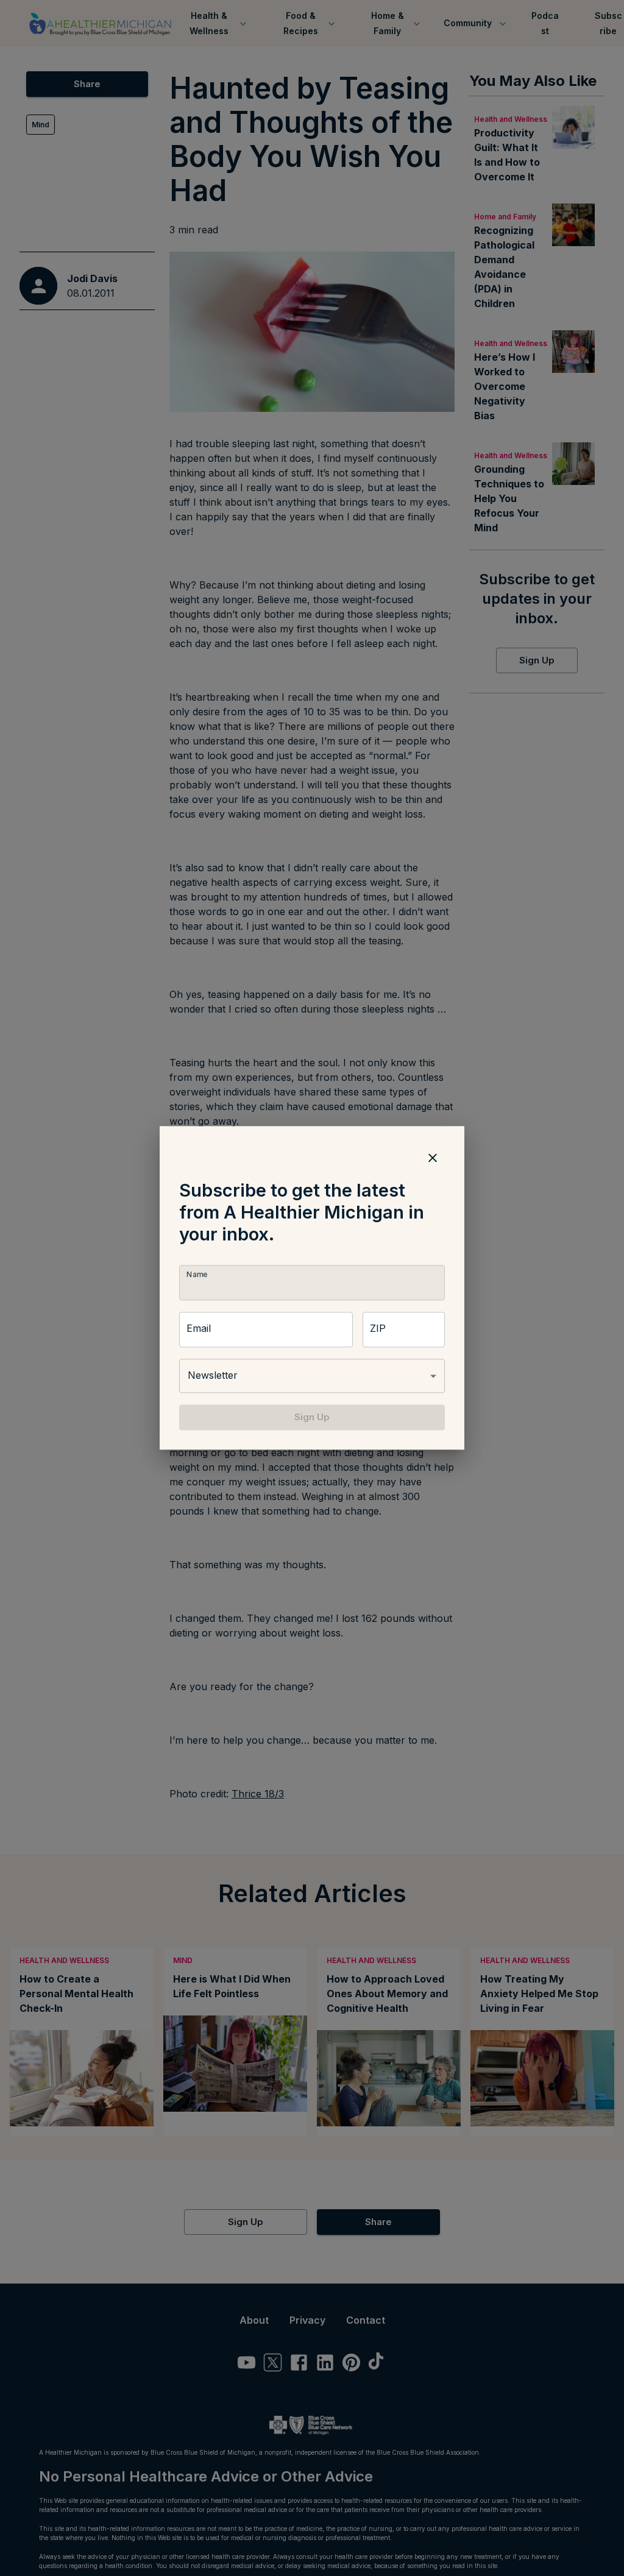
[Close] (433, 1158)
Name (197, 1274)
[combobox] (312, 1376)
